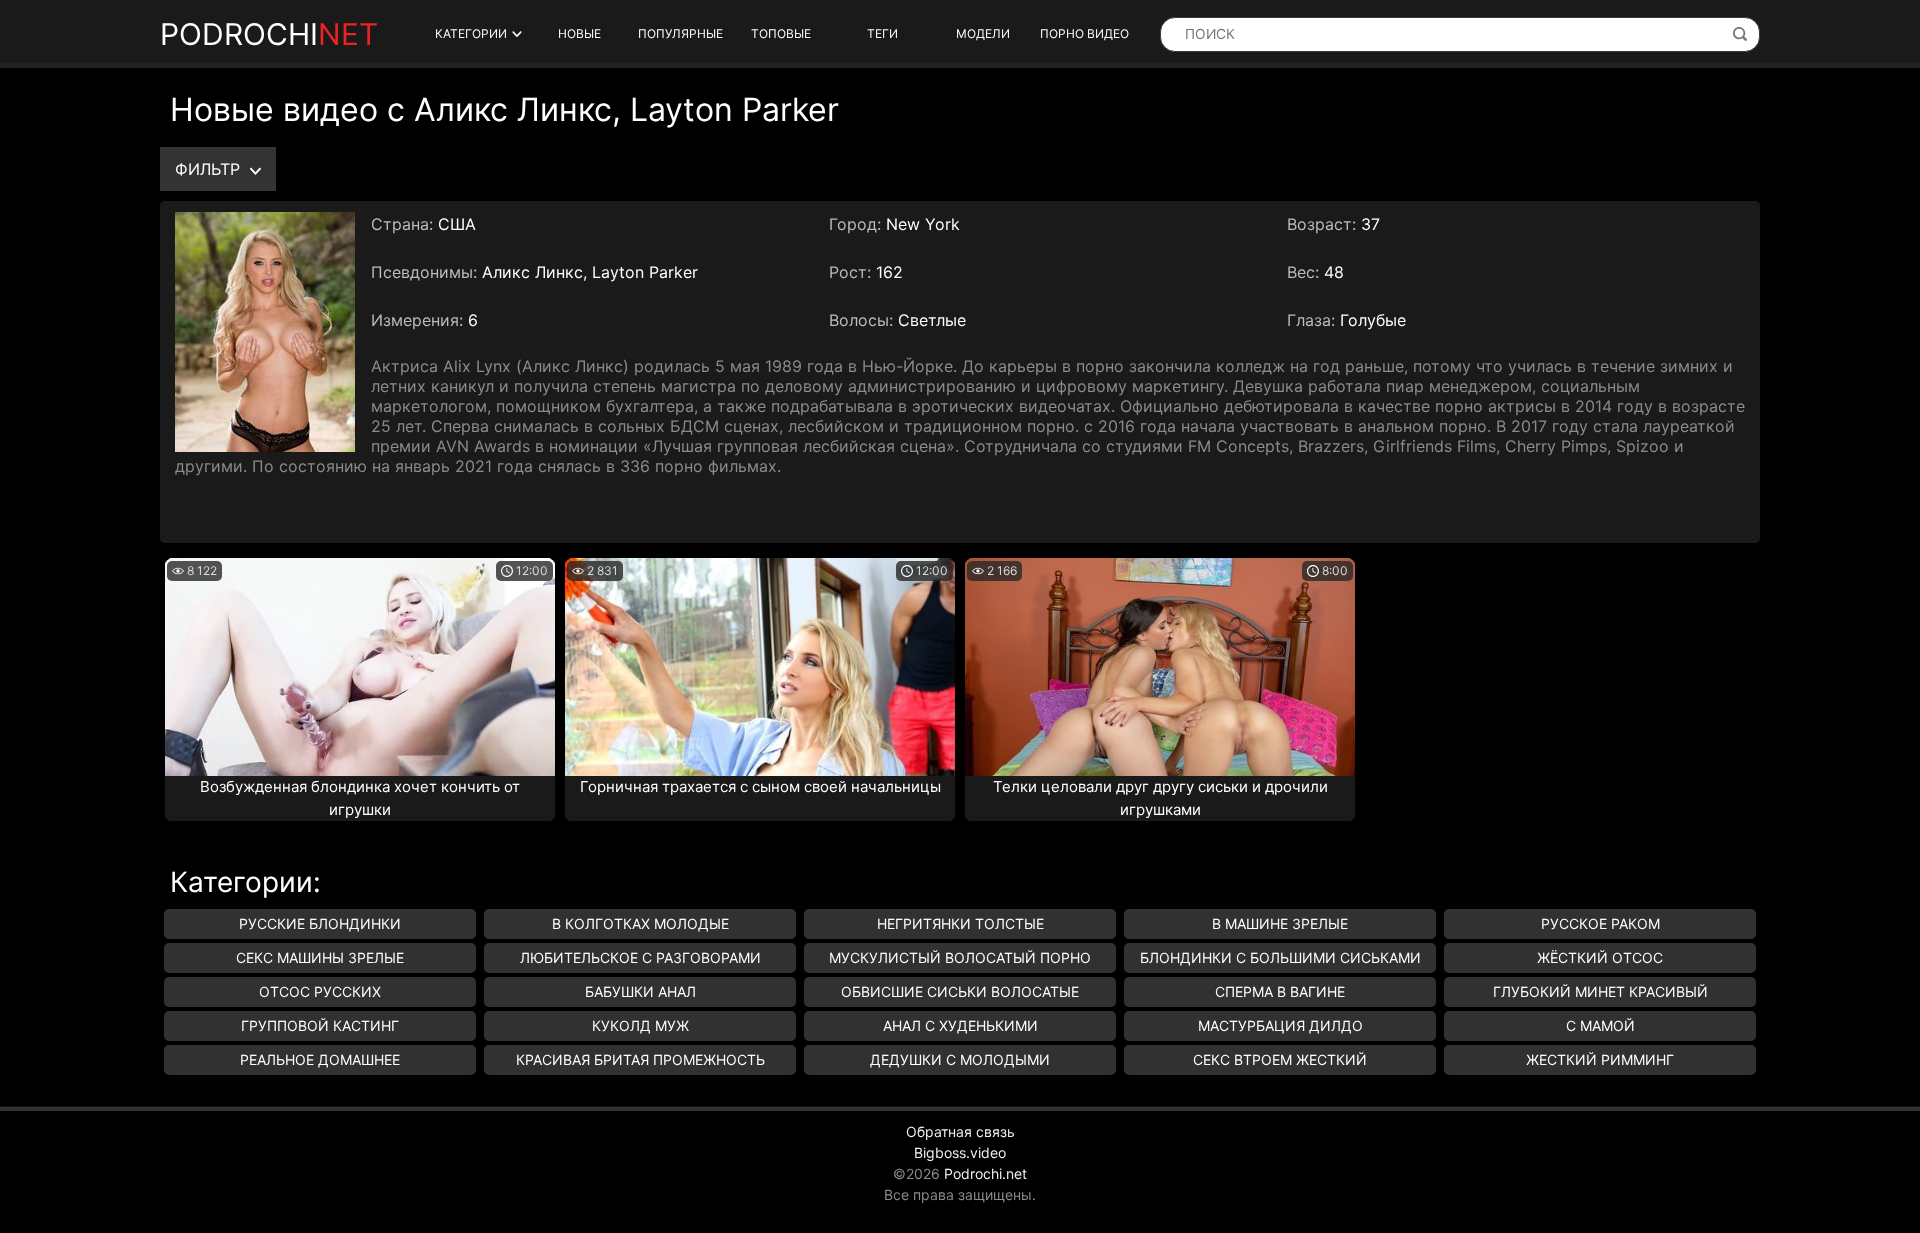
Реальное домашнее (320, 1059)
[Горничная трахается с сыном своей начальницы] (760, 667)
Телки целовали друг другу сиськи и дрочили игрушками (1160, 798)
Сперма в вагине (1280, 991)
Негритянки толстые (960, 923)
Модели (983, 33)
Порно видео (1084, 33)
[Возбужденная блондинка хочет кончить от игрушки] (360, 667)
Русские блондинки (320, 923)
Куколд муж (640, 1025)
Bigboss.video (960, 1152)
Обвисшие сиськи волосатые (960, 991)
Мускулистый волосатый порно (960, 957)
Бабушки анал (640, 991)
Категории (471, 33)
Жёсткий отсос (1600, 957)
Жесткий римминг (1600, 1059)
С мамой (1600, 1025)
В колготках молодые (640, 923)
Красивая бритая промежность (640, 1059)
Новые (579, 33)
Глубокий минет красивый (1600, 991)
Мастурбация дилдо (1280, 1025)
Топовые (781, 33)
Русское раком (1600, 923)
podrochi (269, 34)
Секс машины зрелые (320, 957)
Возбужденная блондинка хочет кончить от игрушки (360, 798)
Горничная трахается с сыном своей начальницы (760, 786)
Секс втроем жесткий (1280, 1059)
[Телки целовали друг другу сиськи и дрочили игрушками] (1160, 667)
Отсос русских (320, 991)
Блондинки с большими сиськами (1280, 957)
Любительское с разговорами (640, 957)
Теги (882, 33)
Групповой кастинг (320, 1025)
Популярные (680, 33)
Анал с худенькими (960, 1025)
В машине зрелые (1280, 923)
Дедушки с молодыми (960, 1059)
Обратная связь (960, 1131)
